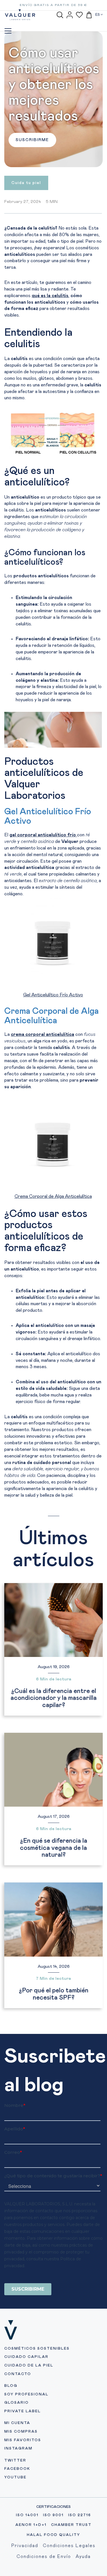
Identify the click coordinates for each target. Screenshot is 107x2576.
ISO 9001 (53, 2515)
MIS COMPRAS (21, 2432)
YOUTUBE (15, 2477)
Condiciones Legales (69, 2546)
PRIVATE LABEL (23, 2411)
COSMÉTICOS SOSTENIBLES (37, 2349)
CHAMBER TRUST (71, 2525)
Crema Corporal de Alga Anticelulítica (53, 1196)
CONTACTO (18, 2374)
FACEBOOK (17, 2469)
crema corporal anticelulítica (43, 1034)
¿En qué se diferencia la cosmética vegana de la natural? (54, 1848)
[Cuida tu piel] (26, 187)
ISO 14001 (27, 2515)
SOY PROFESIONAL (26, 2394)
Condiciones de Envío (44, 2557)
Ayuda (83, 2557)
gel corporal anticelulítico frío (43, 835)
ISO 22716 (80, 2515)
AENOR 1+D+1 (31, 2525)
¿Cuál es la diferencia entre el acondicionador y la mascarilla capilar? (54, 1698)
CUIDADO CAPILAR (26, 2357)
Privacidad (25, 2546)
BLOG (11, 2386)
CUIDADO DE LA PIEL (29, 2365)
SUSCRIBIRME (32, 140)
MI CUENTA (17, 2423)
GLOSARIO (17, 2403)
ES (98, 15)
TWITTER (15, 2461)
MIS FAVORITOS (23, 2440)
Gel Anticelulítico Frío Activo (53, 995)
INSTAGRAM (18, 2448)
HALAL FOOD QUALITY (53, 2535)
